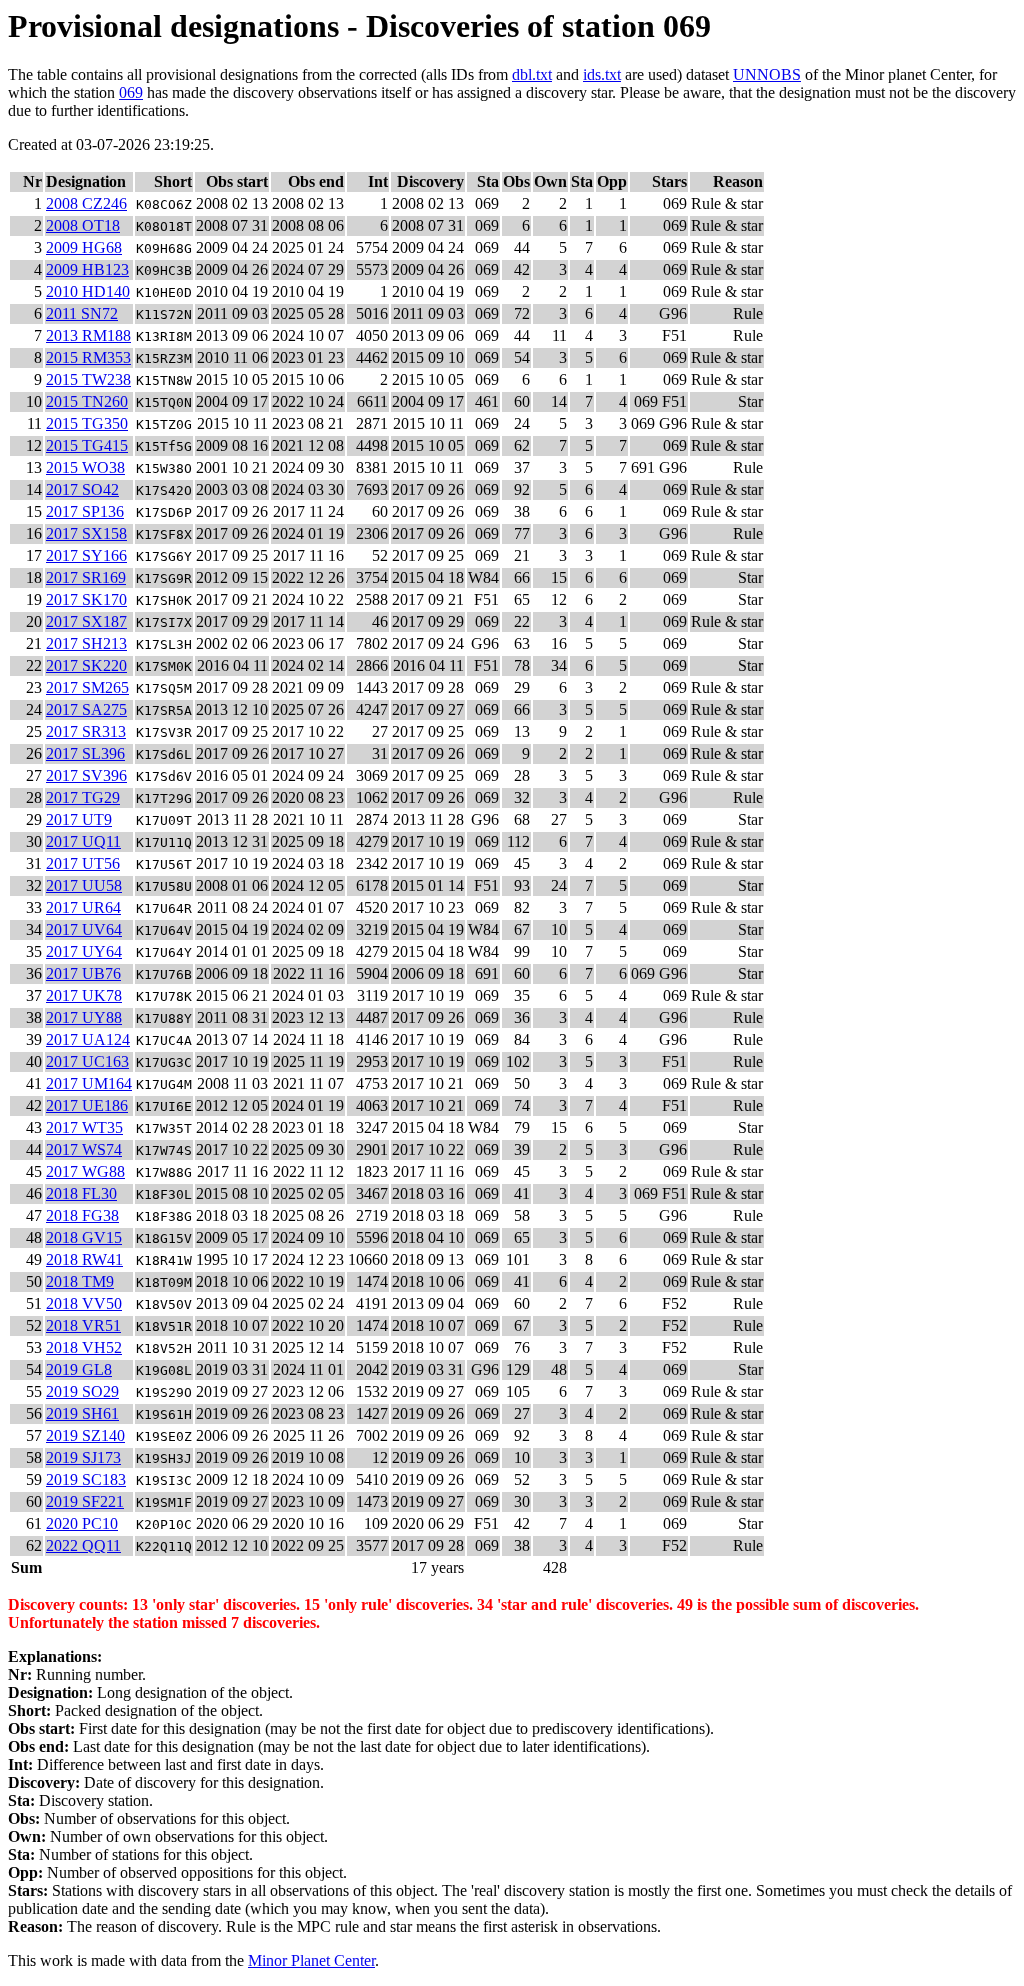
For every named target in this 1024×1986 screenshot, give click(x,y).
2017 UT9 (79, 819)
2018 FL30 (81, 1193)
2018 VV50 (84, 1303)
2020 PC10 (82, 1523)
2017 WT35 (84, 1127)
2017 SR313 (86, 731)
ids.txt (602, 74)
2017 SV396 (86, 775)
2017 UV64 (84, 929)
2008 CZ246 (86, 203)
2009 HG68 (84, 247)
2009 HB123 (87, 269)
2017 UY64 (84, 951)
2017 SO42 (82, 489)
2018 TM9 (80, 1281)
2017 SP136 (85, 511)
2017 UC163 (87, 1061)
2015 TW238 (88, 379)
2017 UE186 (87, 1105)
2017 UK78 (84, 995)
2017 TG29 (83, 797)
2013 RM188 (88, 335)
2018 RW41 (84, 1259)
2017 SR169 (86, 577)
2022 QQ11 (83, 1545)
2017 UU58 (84, 885)
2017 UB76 (83, 973)
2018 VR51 (83, 1325)
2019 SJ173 (83, 1457)
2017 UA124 (88, 1039)
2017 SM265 (87, 687)
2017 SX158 (86, 533)
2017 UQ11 (83, 841)
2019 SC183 (86, 1479)
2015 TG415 (87, 445)
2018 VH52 (84, 1347)
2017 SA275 (86, 709)
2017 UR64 (83, 907)
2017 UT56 (83, 863)
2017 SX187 (86, 621)
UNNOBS (767, 74)
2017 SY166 (86, 555)
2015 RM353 (88, 357)
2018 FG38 (82, 1215)
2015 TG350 (87, 423)
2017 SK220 (86, 665)
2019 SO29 (82, 1391)
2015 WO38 (85, 467)
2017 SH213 (86, 643)
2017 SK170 (86, 599)
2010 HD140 (88, 291)
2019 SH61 (82, 1413)
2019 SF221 (85, 1501)
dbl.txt (532, 74)
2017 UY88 (84, 1017)
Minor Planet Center (311, 1960)
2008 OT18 (83, 225)
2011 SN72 (82, 313)
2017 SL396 (85, 753)
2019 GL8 (79, 1369)
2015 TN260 (87, 401)
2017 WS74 (84, 1149)
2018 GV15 (84, 1237)
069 (131, 92)
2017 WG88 (85, 1171)
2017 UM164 (89, 1083)
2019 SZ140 (85, 1435)
